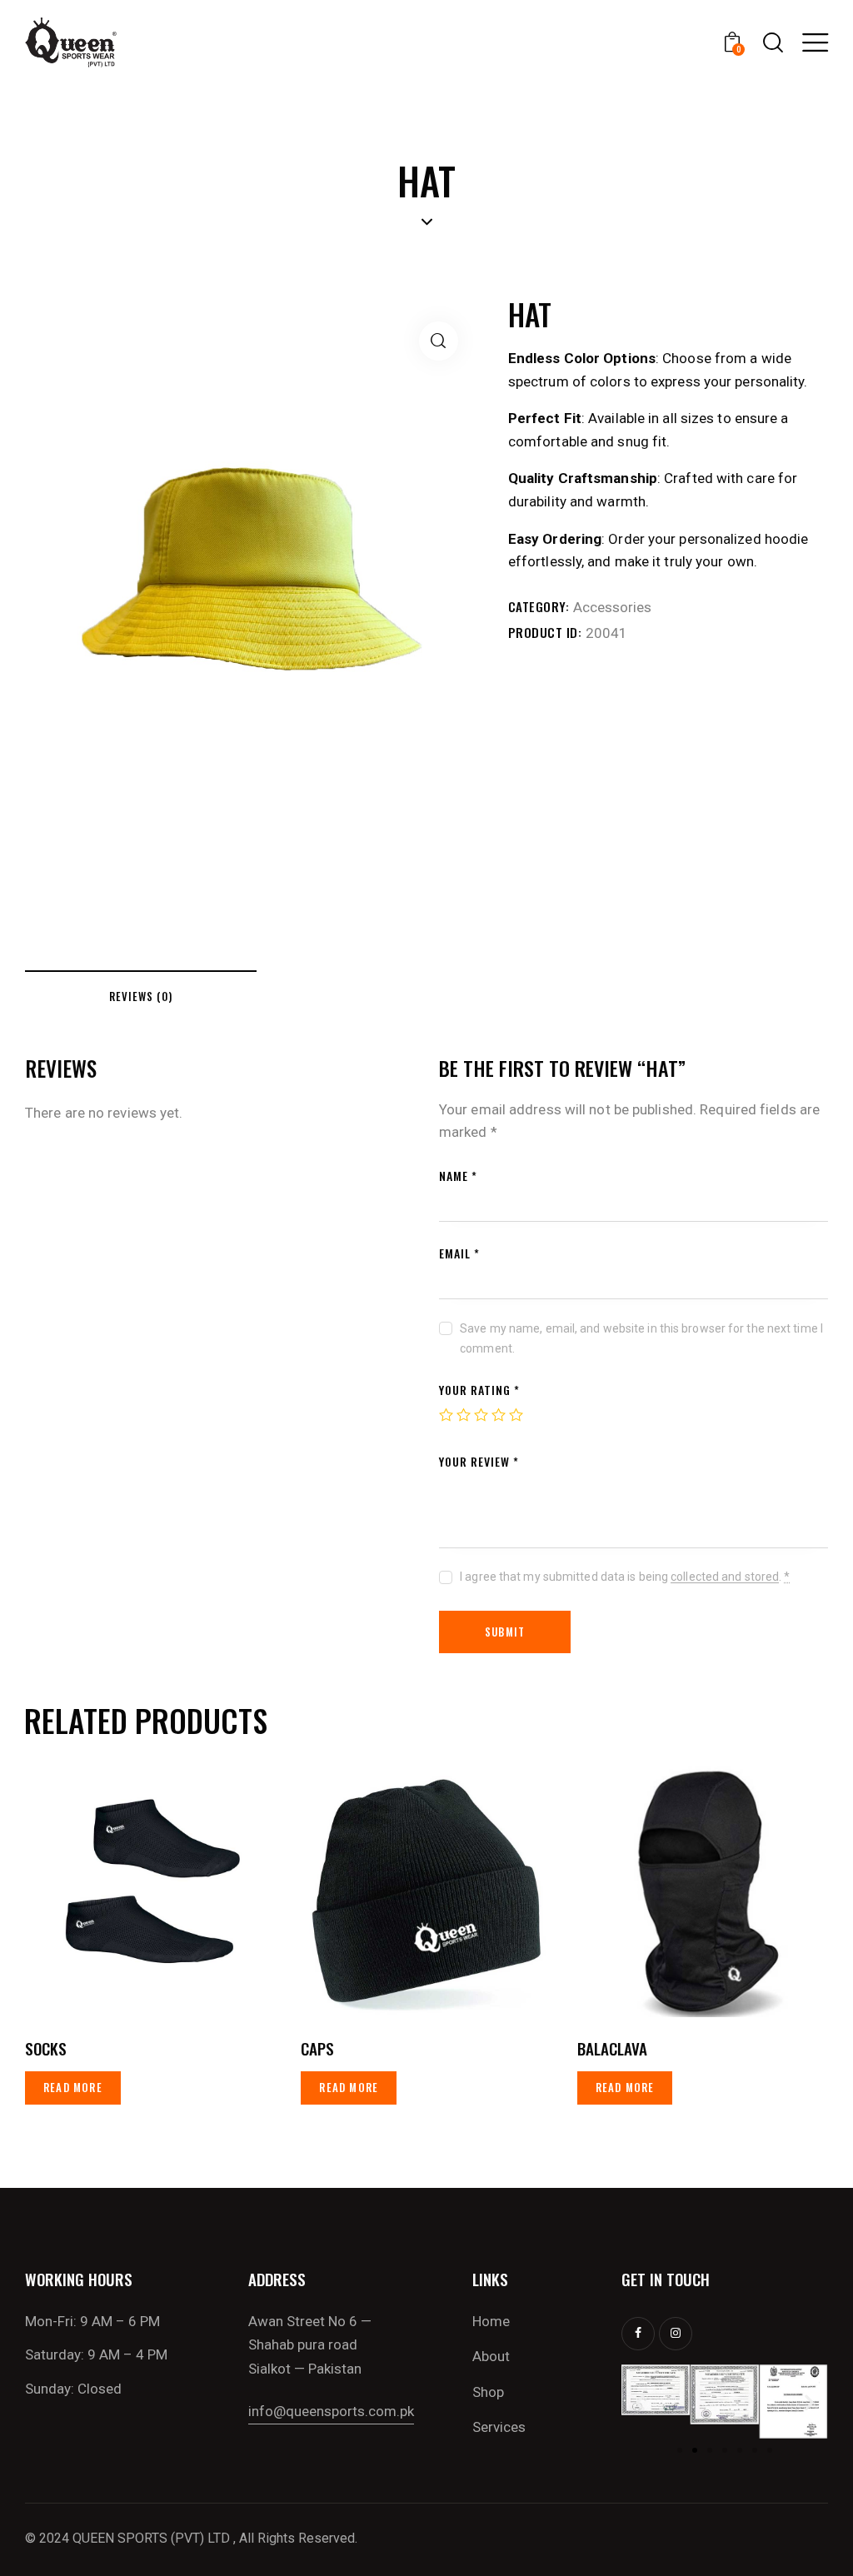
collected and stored (725, 1577)
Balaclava (612, 2048)
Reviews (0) (141, 996)
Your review (479, 1461)
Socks (46, 2048)
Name (458, 1176)
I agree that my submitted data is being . (625, 1577)
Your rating (479, 1390)
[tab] (141, 995)
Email (459, 1253)
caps (317, 2048)
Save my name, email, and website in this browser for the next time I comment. (641, 1338)
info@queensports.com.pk (331, 2411)
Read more (73, 2087)
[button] (128, 1892)
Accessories (612, 607)
